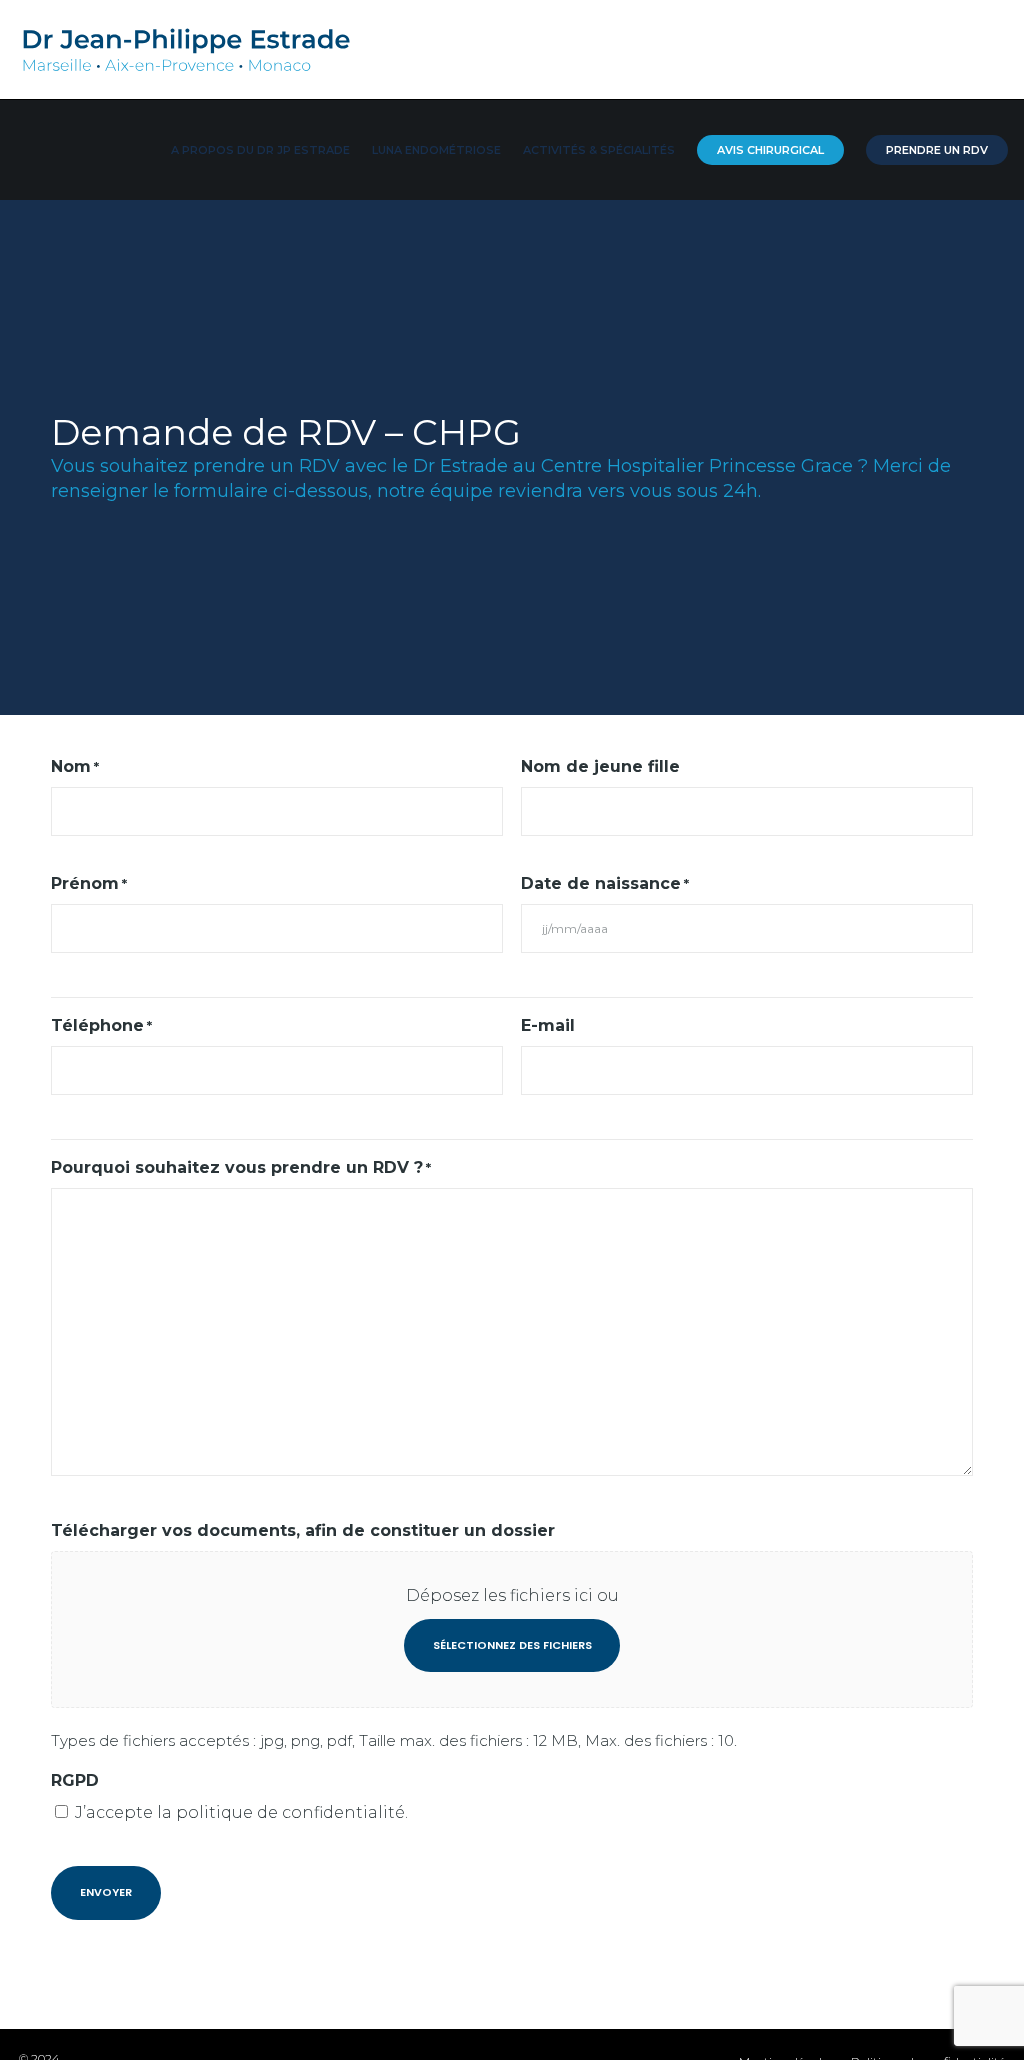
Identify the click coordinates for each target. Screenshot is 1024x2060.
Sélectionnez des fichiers (512, 1645)
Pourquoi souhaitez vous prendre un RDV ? (241, 1167)
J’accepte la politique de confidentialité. (241, 1812)
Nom (75, 766)
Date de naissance (605, 883)
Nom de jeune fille (600, 766)
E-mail (548, 1025)
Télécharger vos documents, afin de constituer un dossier (303, 1530)
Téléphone (101, 1025)
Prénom (89, 883)
